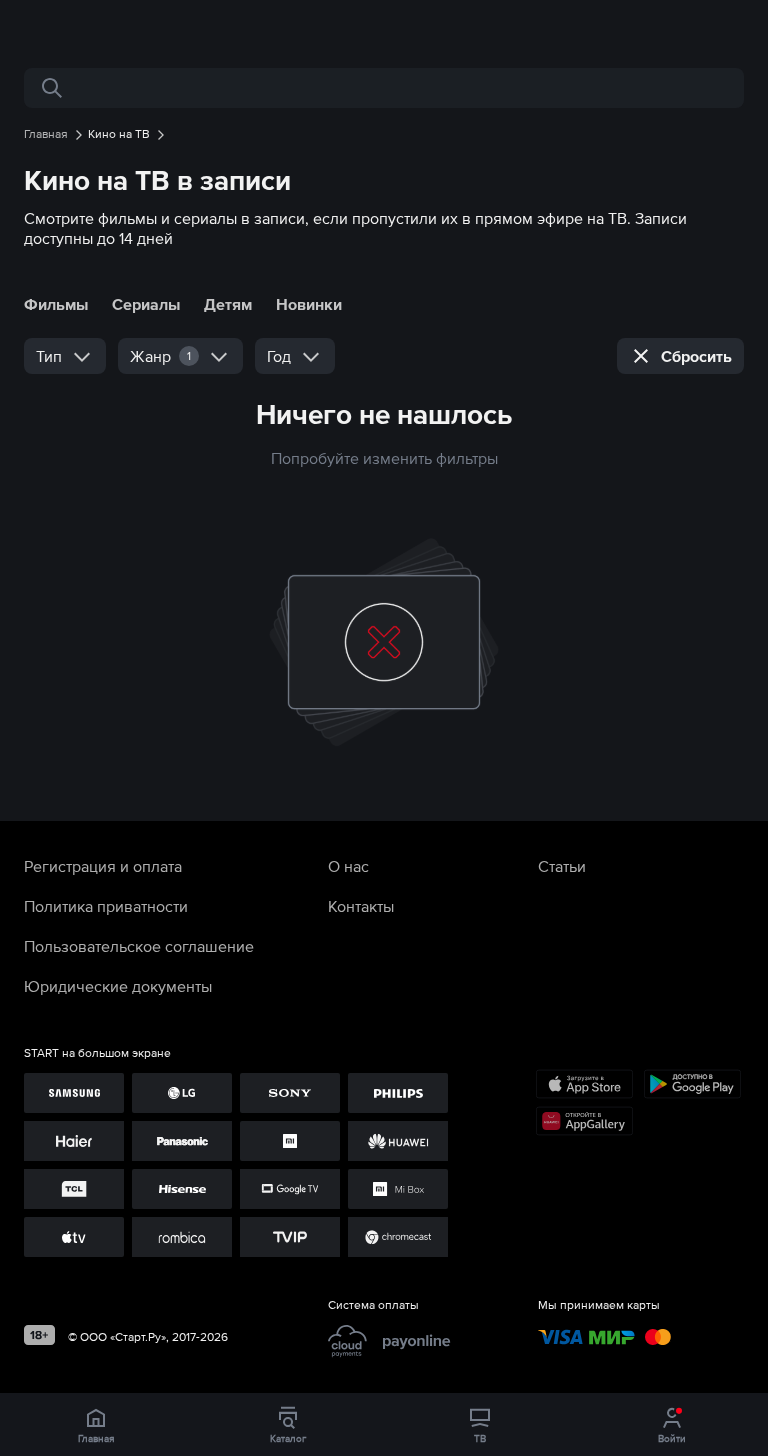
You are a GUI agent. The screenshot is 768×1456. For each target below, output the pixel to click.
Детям (228, 304)
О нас (348, 866)
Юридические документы (118, 986)
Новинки (309, 304)
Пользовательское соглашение (139, 946)
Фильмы (56, 304)
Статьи (562, 866)
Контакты (361, 906)
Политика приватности (106, 906)
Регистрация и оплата (103, 866)
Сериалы (146, 304)
